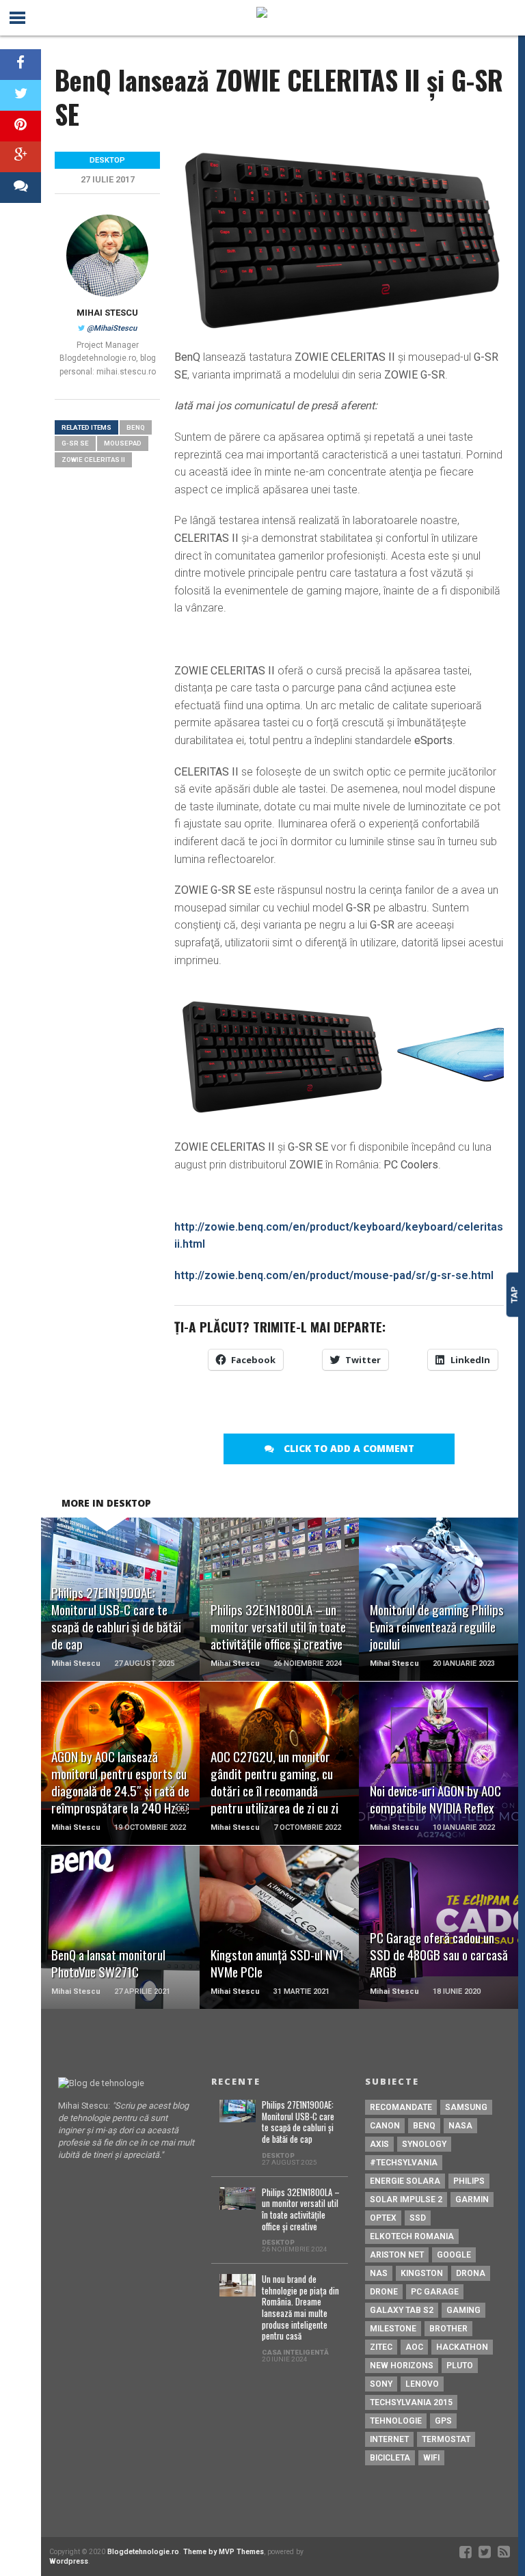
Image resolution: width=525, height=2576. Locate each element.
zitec (381, 2347)
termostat (446, 2439)
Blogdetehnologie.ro (143, 2552)
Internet (389, 2439)
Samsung (466, 2107)
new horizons (402, 2366)
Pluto (460, 2366)
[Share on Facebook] (21, 65)
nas (379, 2273)
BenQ (136, 427)
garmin (472, 2200)
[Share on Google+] (21, 157)
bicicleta (390, 2458)
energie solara (405, 2181)
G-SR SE (75, 443)
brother (448, 2329)
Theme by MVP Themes (224, 2552)
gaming (463, 2310)
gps (443, 2421)
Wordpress (69, 2561)
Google (454, 2255)
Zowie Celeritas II (93, 460)
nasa (460, 2126)
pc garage (435, 2292)
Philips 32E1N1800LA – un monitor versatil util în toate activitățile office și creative (301, 2210)
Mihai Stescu (107, 313)
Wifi (431, 2458)
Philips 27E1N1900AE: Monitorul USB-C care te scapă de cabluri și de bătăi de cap (298, 2123)
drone (384, 2292)
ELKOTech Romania (412, 2236)
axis (379, 2144)
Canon (385, 2126)
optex (383, 2218)
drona (471, 2273)
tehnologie (396, 2421)
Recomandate (401, 2107)
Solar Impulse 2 (406, 2200)
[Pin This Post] (21, 126)
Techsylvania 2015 (411, 2402)
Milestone (393, 2329)
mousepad (123, 443)
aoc (414, 2347)
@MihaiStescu (112, 328)
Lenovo (422, 2384)
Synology (424, 2144)
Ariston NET (397, 2255)
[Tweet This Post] (21, 95)
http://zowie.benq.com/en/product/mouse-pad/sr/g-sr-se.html (334, 1275)
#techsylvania (404, 2163)
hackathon (462, 2347)
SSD (418, 2218)
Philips (469, 2181)
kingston (422, 2273)
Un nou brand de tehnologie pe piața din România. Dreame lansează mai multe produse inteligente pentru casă (300, 2308)
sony (381, 2384)
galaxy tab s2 (402, 2310)
